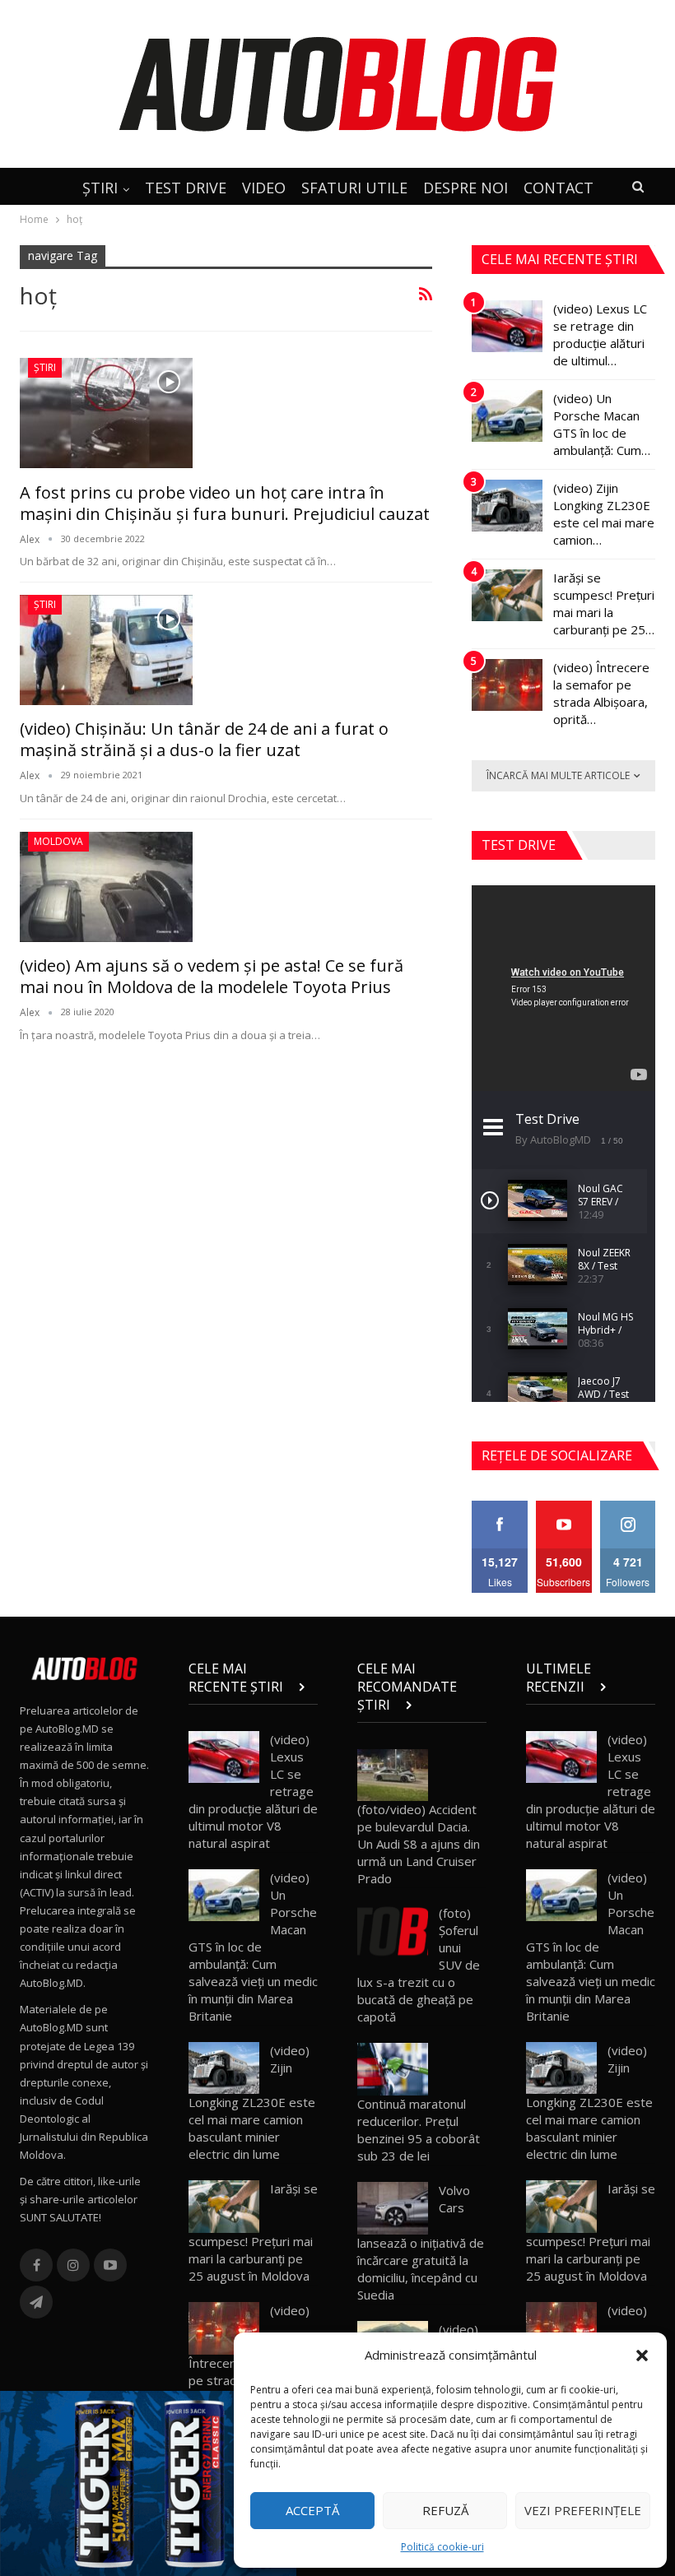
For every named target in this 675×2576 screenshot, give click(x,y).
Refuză (445, 2510)
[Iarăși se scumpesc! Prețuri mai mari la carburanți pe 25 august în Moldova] (507, 596)
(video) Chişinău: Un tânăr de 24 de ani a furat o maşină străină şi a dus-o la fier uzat (204, 739)
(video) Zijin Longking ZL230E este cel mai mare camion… (604, 514)
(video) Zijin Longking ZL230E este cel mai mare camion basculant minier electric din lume (252, 2103)
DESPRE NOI (466, 188)
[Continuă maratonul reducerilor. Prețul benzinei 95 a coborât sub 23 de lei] (393, 2069)
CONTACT (559, 188)
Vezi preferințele (583, 2510)
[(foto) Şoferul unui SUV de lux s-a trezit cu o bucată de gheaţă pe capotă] (393, 1931)
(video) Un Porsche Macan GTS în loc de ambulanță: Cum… (602, 424)
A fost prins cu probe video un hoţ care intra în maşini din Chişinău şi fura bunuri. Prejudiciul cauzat (225, 503)
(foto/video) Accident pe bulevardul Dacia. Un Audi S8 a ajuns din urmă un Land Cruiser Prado (419, 1844)
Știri (45, 367)
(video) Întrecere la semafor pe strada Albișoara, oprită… (601, 693)
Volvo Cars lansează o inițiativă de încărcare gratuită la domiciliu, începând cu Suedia (421, 2242)
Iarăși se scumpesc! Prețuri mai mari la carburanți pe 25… (604, 603)
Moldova (58, 841)
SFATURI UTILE (354, 188)
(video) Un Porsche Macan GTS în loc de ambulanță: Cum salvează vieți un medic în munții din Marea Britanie (253, 1947)
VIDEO (264, 188)
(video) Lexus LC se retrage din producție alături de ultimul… (600, 334)
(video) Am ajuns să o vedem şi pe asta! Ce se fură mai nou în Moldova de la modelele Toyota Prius (212, 976)
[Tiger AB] (148, 2482)
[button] (642, 2356)
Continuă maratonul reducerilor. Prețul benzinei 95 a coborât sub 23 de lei (419, 2130)
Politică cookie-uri (442, 2547)
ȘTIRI (100, 188)
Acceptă (312, 2510)
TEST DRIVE (186, 188)
